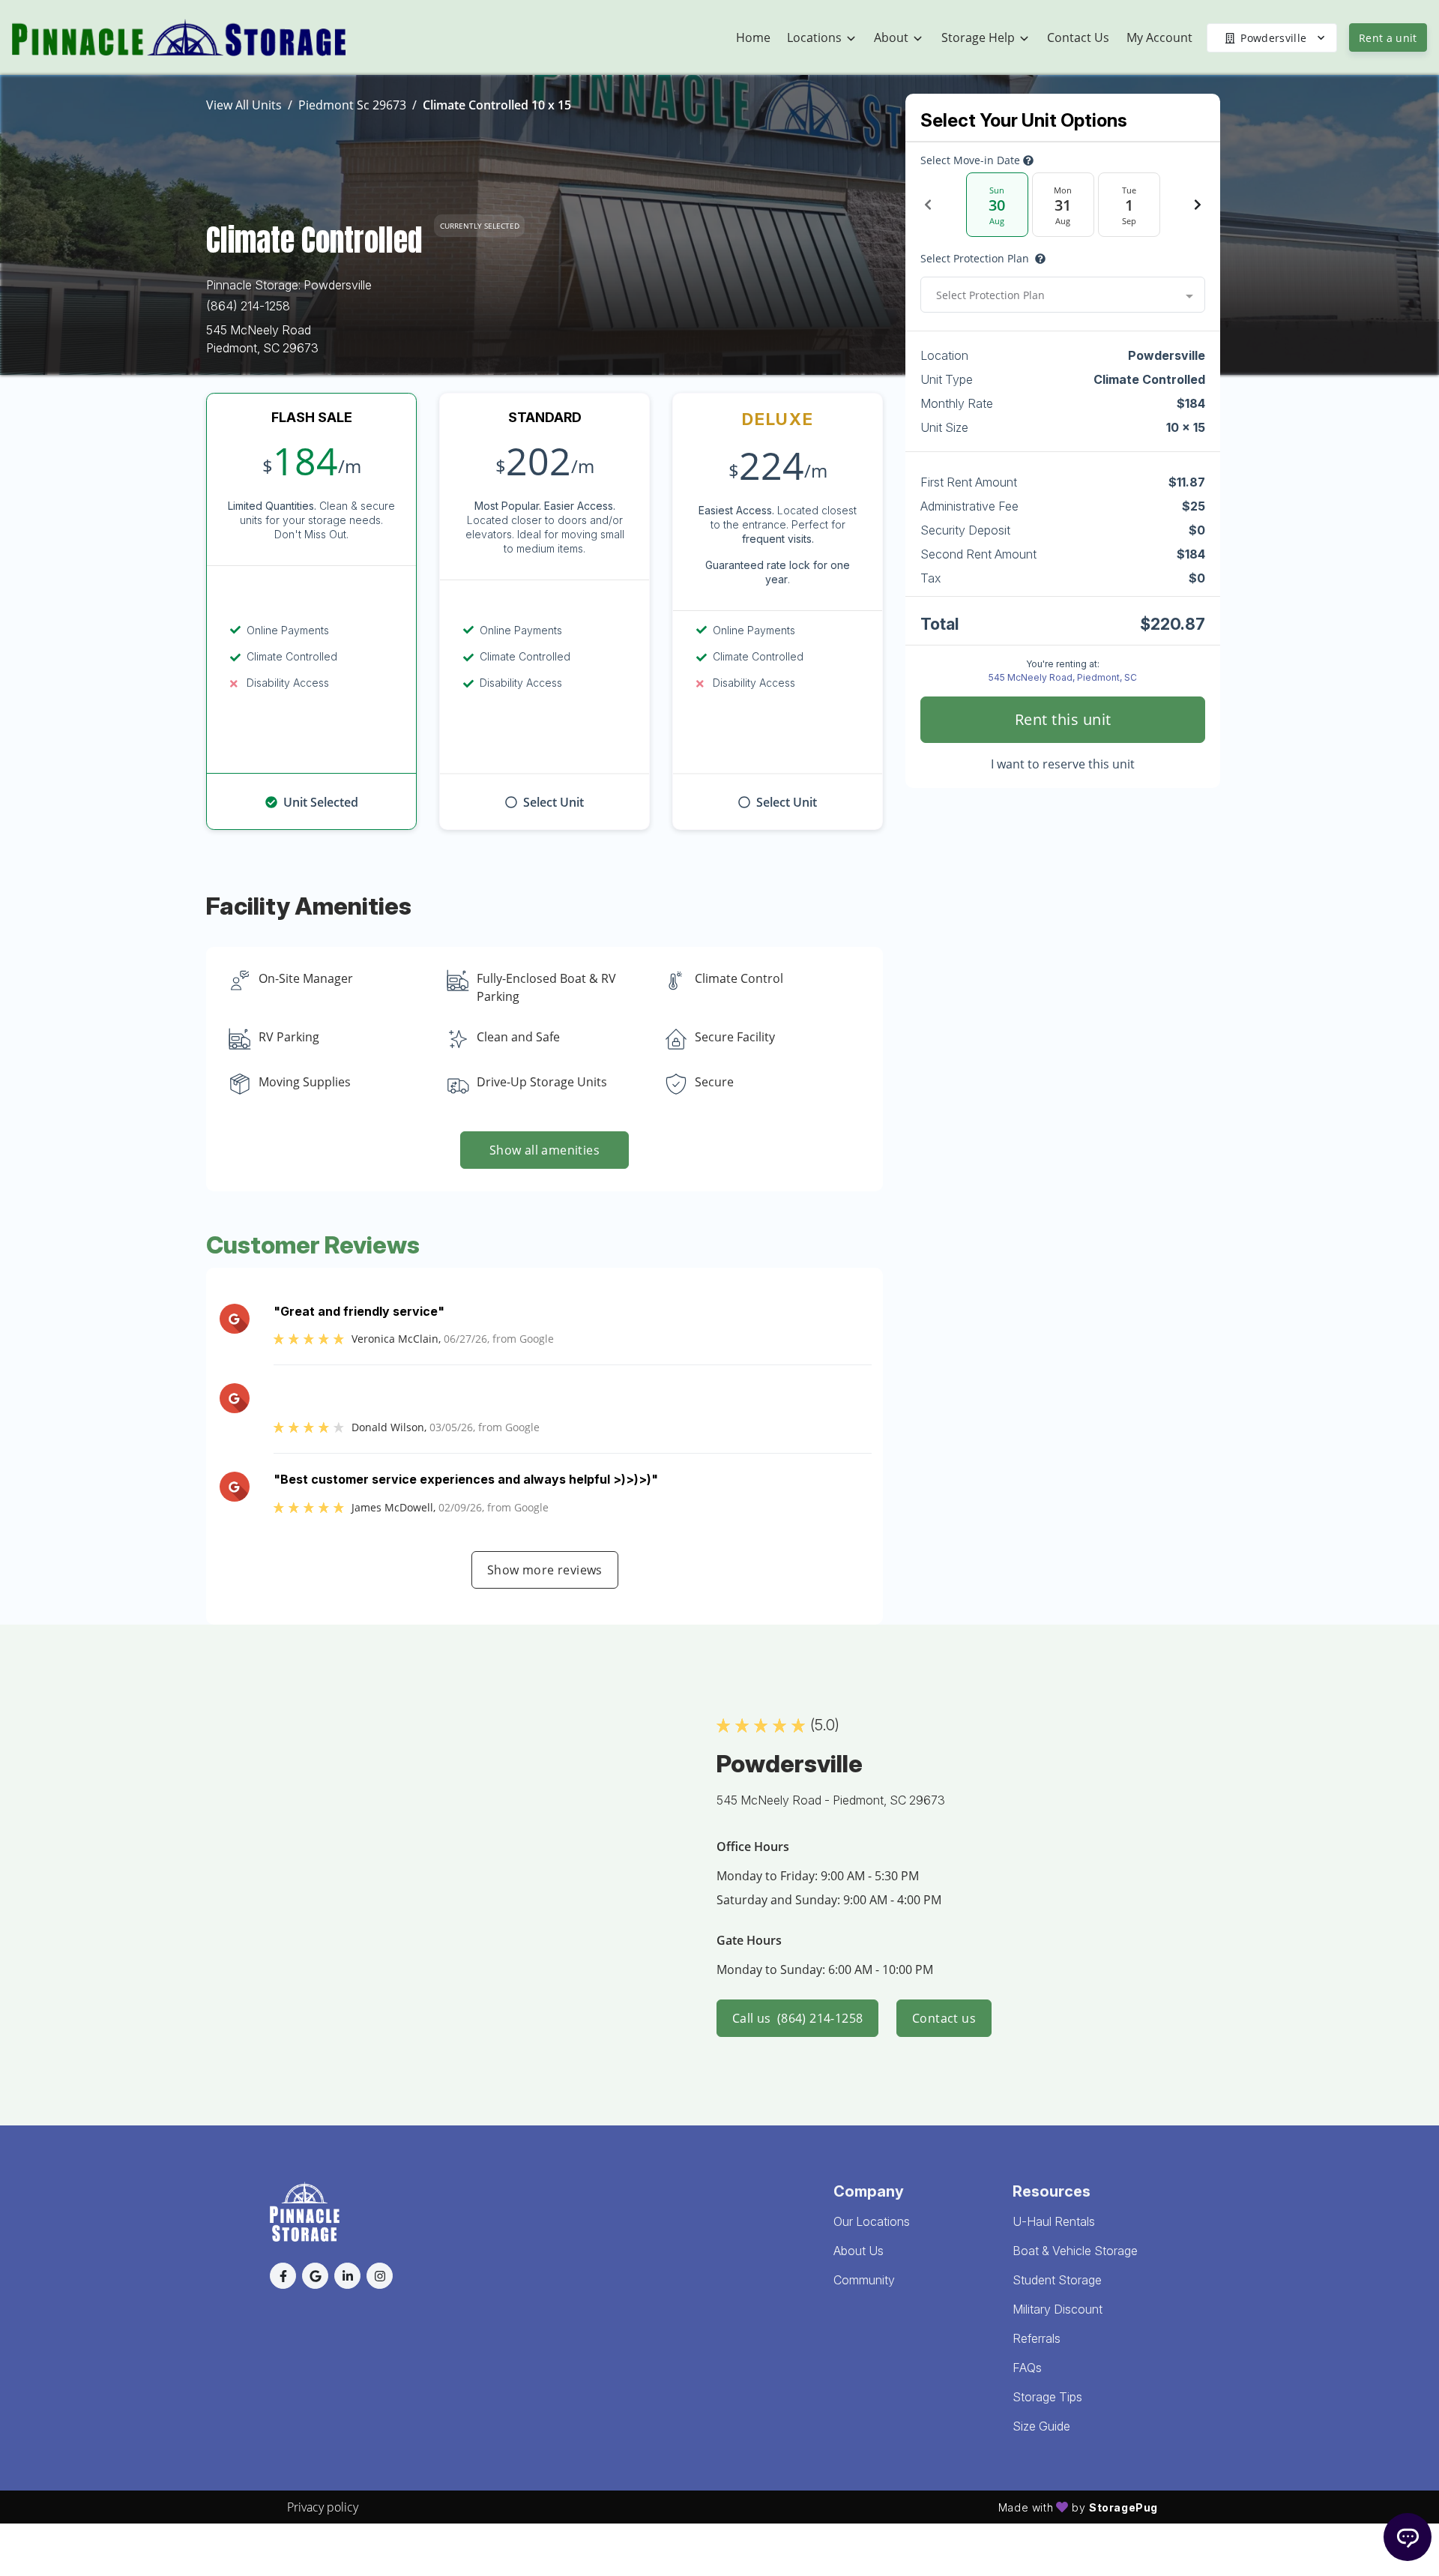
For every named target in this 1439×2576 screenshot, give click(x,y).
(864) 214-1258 (248, 306)
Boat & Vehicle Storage (1075, 2251)
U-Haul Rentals (1054, 2221)
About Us (859, 2251)
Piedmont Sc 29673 (352, 105)
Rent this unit (1063, 719)
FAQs (1027, 2368)
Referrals (1037, 2338)
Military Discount (1058, 2309)
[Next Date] (1198, 205)
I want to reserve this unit (1063, 764)
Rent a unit (1388, 38)
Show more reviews (545, 1570)
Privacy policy (323, 2507)
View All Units (244, 105)
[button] (283, 2276)
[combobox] (1063, 295)
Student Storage (1057, 2280)
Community (864, 2280)
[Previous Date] (928, 205)
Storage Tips (1047, 2397)
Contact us (944, 2018)
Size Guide (1041, 2426)
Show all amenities (544, 1150)
